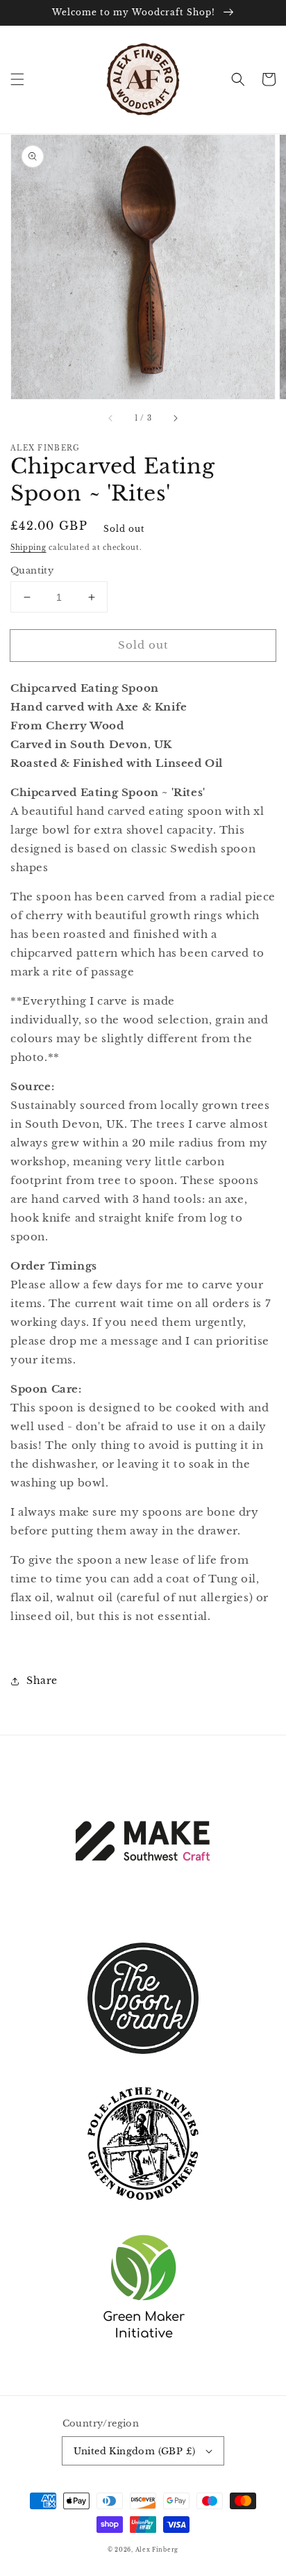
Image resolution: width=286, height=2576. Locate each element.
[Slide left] (111, 419)
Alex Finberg (157, 2550)
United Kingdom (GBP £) (135, 2451)
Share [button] (42, 1680)
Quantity (32, 570)
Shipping (28, 548)
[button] (17, 79)
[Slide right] (175, 419)
